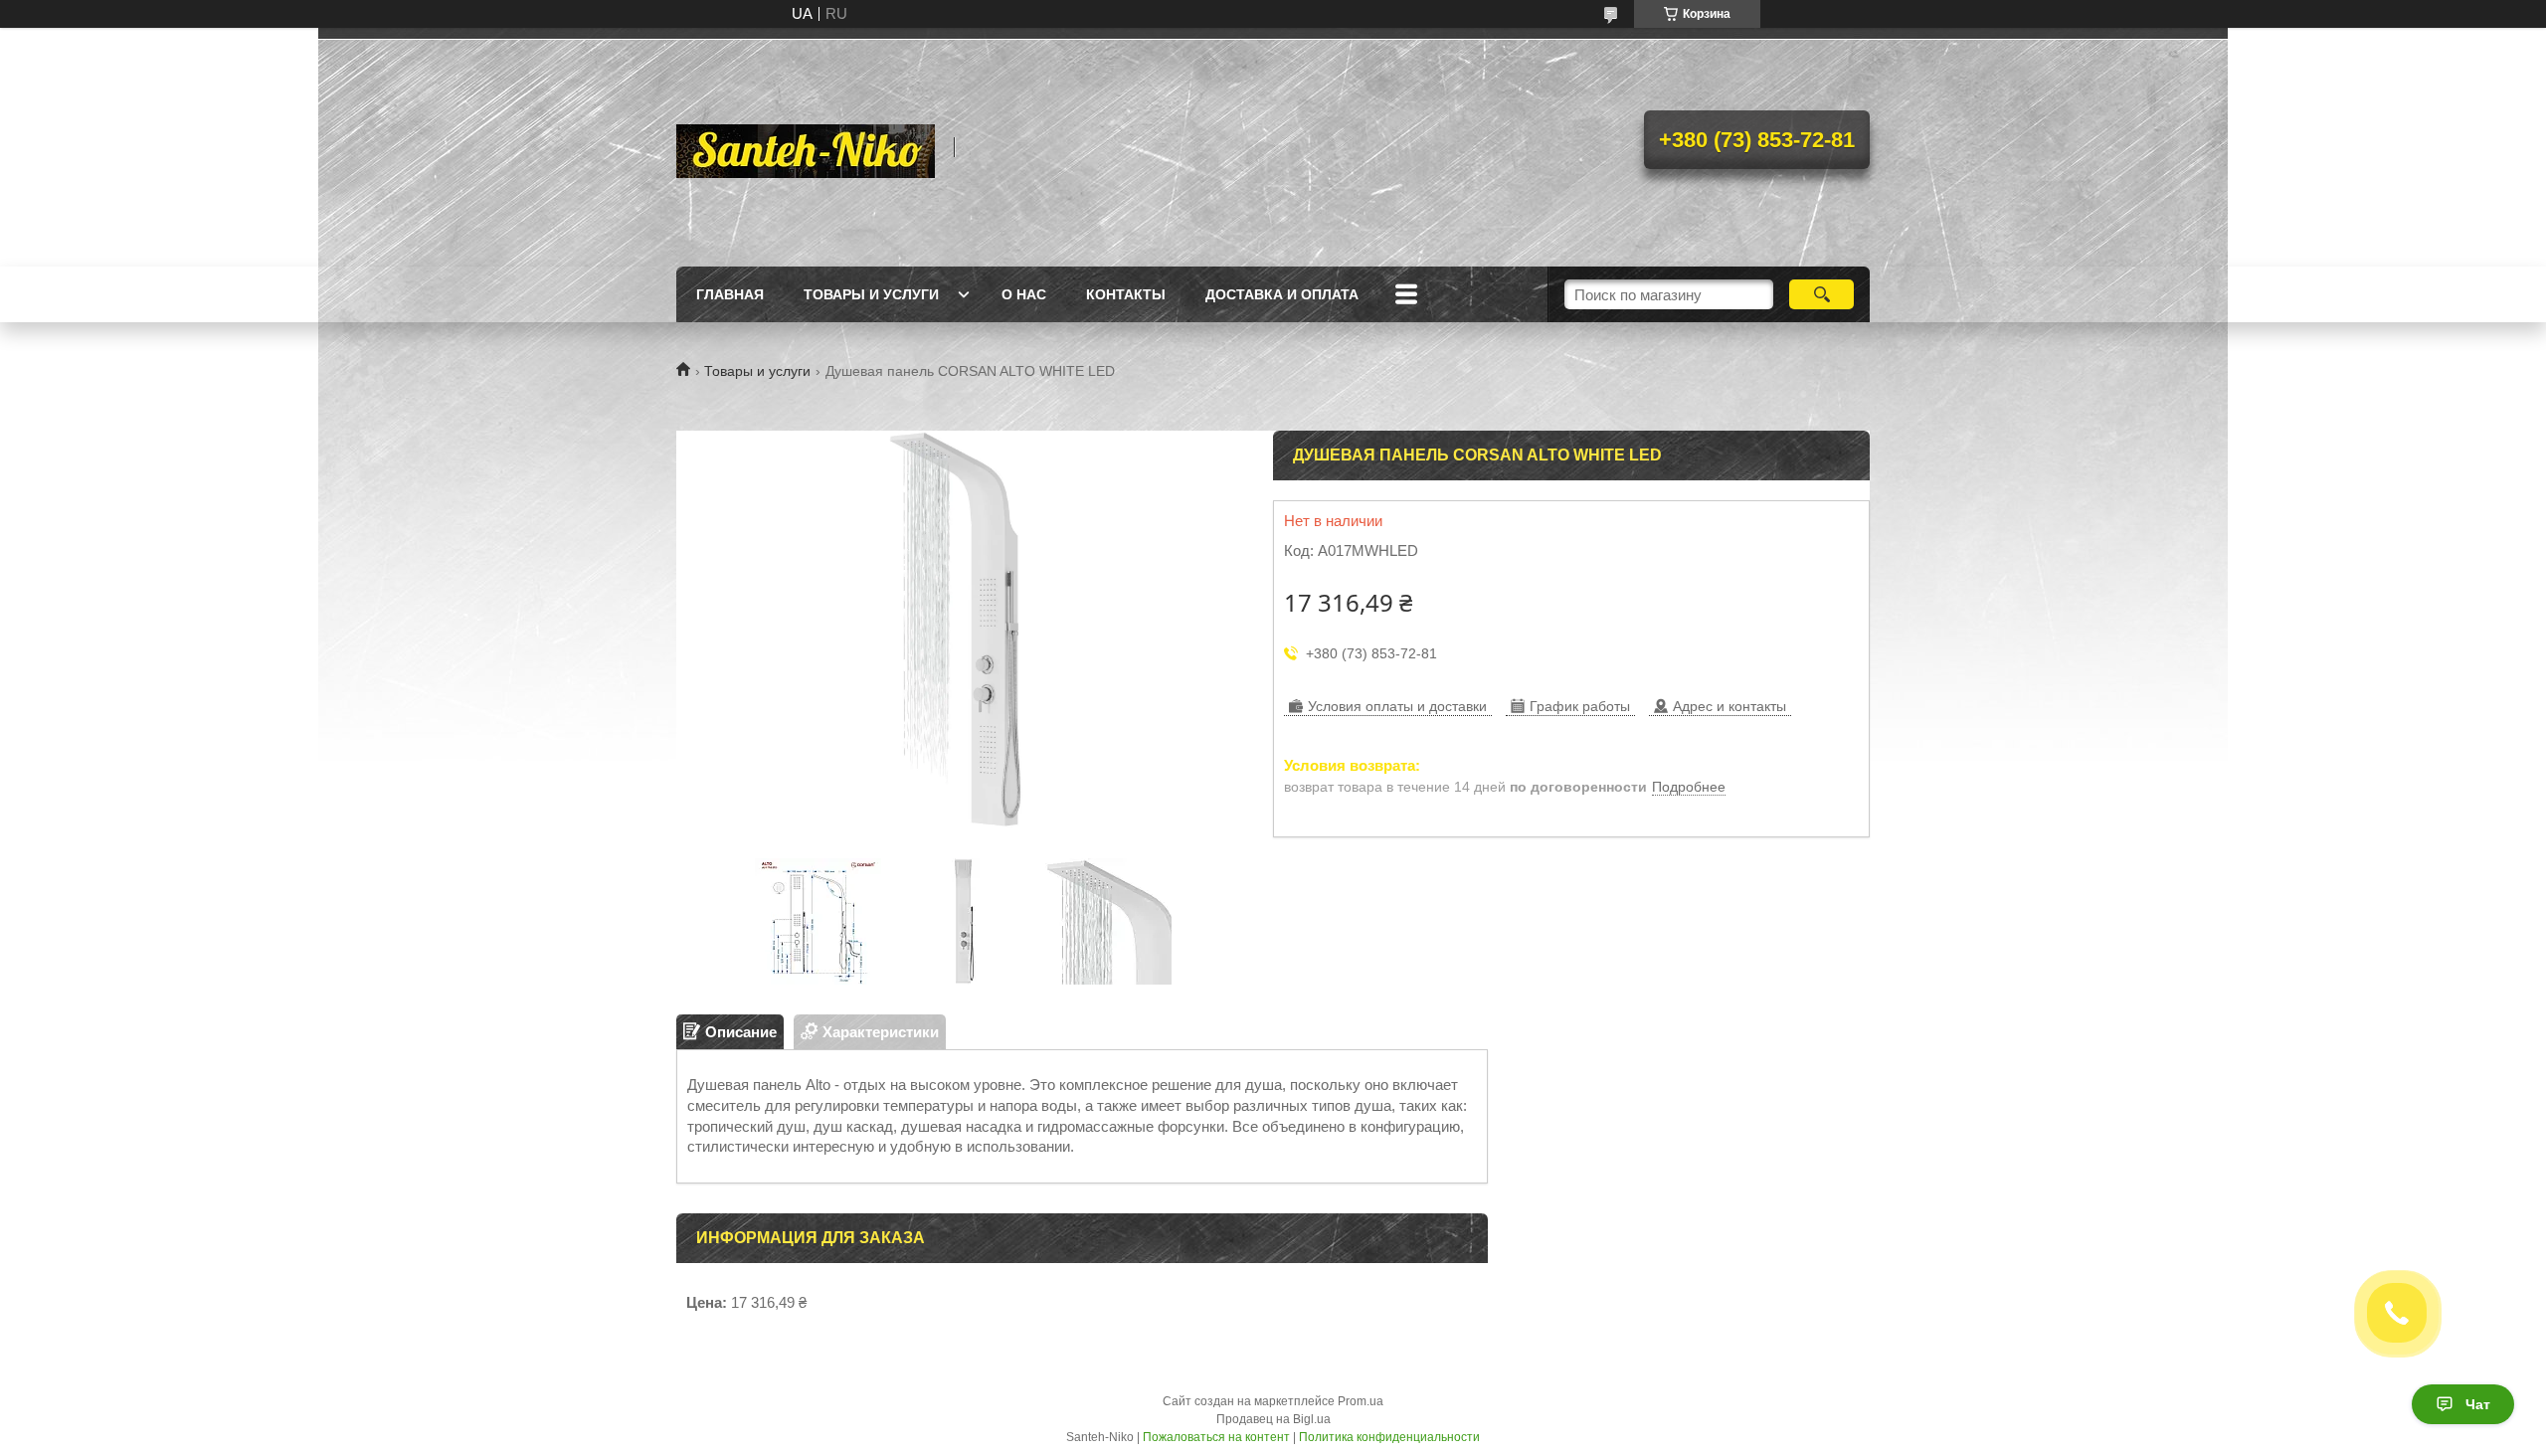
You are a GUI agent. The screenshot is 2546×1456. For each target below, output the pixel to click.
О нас (1024, 294)
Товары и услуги (871, 294)
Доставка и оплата (1282, 294)
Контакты (1126, 294)
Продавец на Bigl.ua (1273, 1419)
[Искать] (1821, 294)
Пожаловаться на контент (1216, 1437)
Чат (2478, 1404)
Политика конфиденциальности (1389, 1437)
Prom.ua (1361, 1401)
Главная (730, 294)
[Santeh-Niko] (806, 147)
